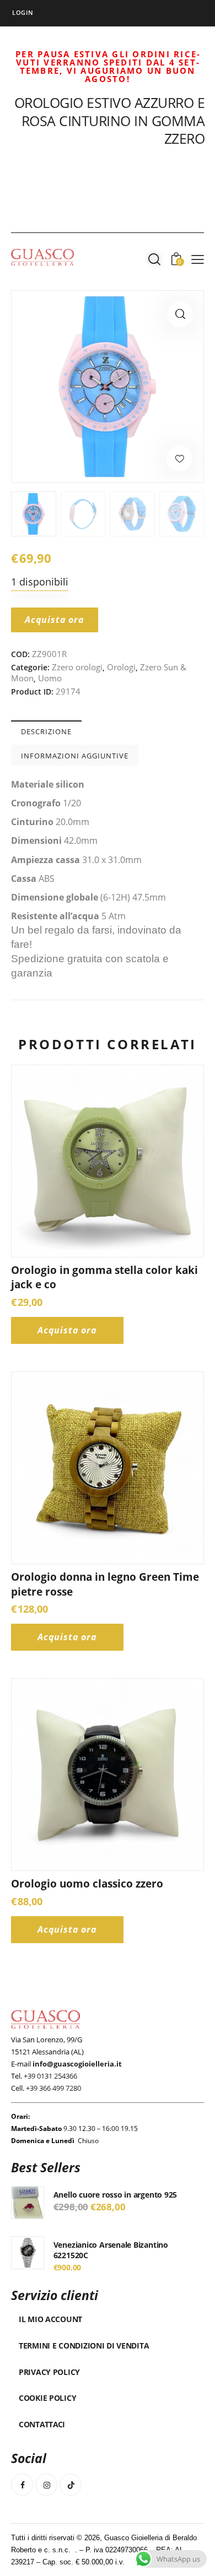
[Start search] (154, 259)
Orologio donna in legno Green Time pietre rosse (105, 1584)
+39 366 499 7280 (53, 2088)
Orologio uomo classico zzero (87, 1884)
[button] (180, 314)
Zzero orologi (77, 667)
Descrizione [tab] (46, 731)
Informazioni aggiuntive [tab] (75, 756)
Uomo (50, 678)
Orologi (121, 667)
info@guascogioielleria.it (77, 2064)
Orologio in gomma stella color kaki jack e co (104, 1278)
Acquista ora (55, 620)
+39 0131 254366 (50, 2076)
